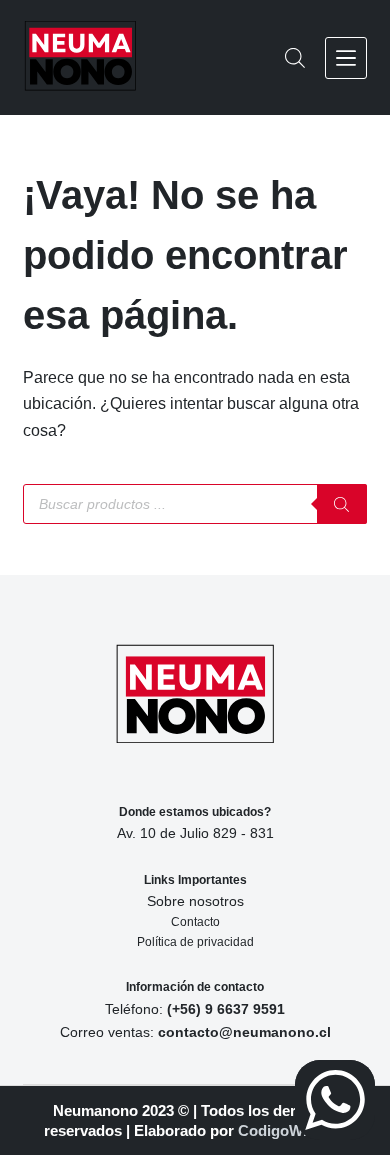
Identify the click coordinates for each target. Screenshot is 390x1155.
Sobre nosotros (195, 901)
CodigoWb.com (292, 1130)
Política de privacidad (195, 942)
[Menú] (346, 58)
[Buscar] (342, 504)
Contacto (195, 922)
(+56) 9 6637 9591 (226, 1009)
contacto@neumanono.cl (244, 1032)
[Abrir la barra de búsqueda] (295, 58)
